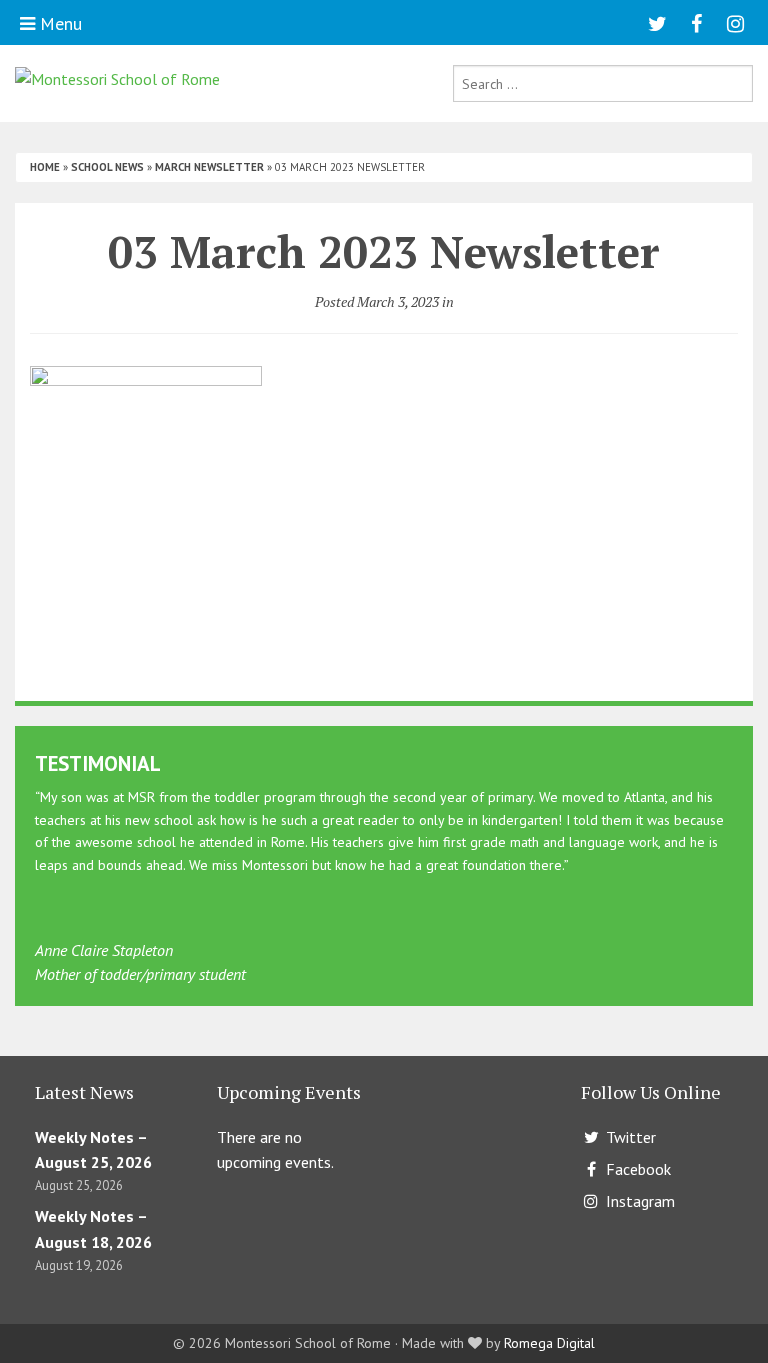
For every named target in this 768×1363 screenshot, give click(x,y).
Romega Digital (549, 1343)
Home (45, 167)
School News (107, 167)
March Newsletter (209, 167)
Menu (58, 23)
